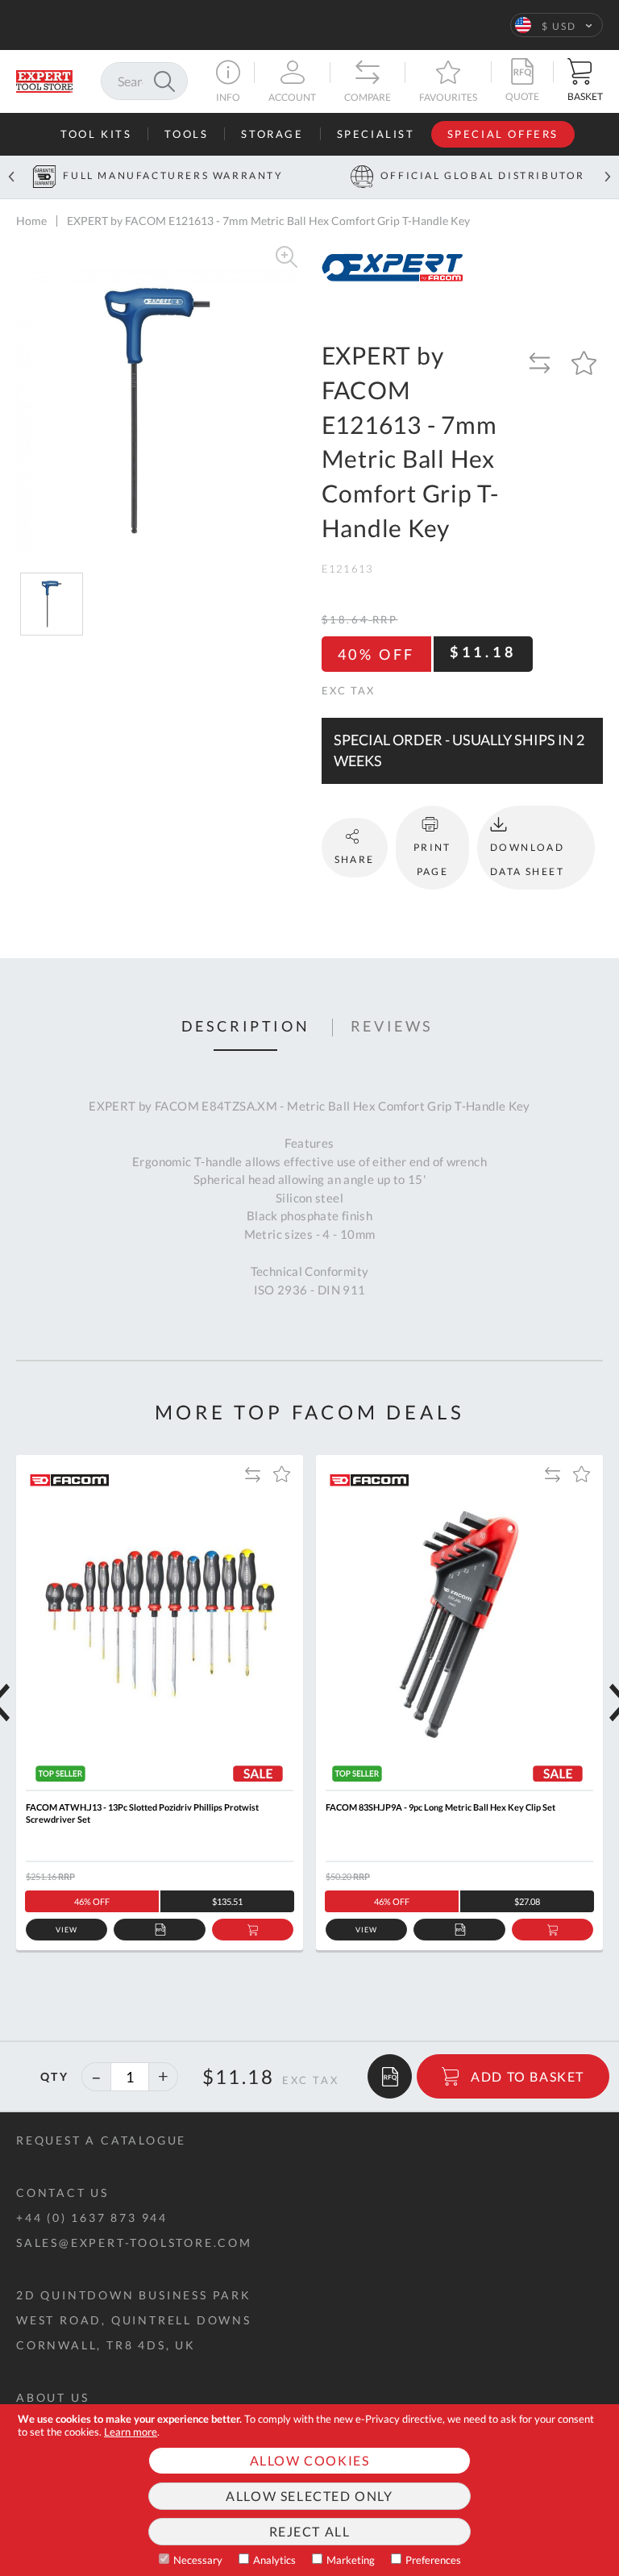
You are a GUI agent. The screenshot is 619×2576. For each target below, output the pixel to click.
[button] (557, 25)
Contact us (62, 2193)
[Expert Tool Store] (44, 79)
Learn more (131, 2432)
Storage (272, 134)
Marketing (351, 2560)
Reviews (392, 1027)
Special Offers (503, 134)
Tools (186, 134)
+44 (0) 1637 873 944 (92, 2218)
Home (31, 221)
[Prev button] (11, 177)
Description (246, 1027)
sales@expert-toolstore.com (134, 2243)
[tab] (246, 1027)
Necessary (198, 2560)
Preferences (433, 2560)
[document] (309, 2490)
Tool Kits (96, 134)
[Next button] (608, 177)
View (66, 1930)
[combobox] (144, 81)
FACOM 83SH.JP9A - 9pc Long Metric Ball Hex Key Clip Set (440, 1807)
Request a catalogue (101, 2140)
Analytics (274, 2560)
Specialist (376, 134)
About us (52, 2397)
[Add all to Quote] (390, 2076)
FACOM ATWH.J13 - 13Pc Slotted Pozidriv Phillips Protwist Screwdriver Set (142, 1813)
